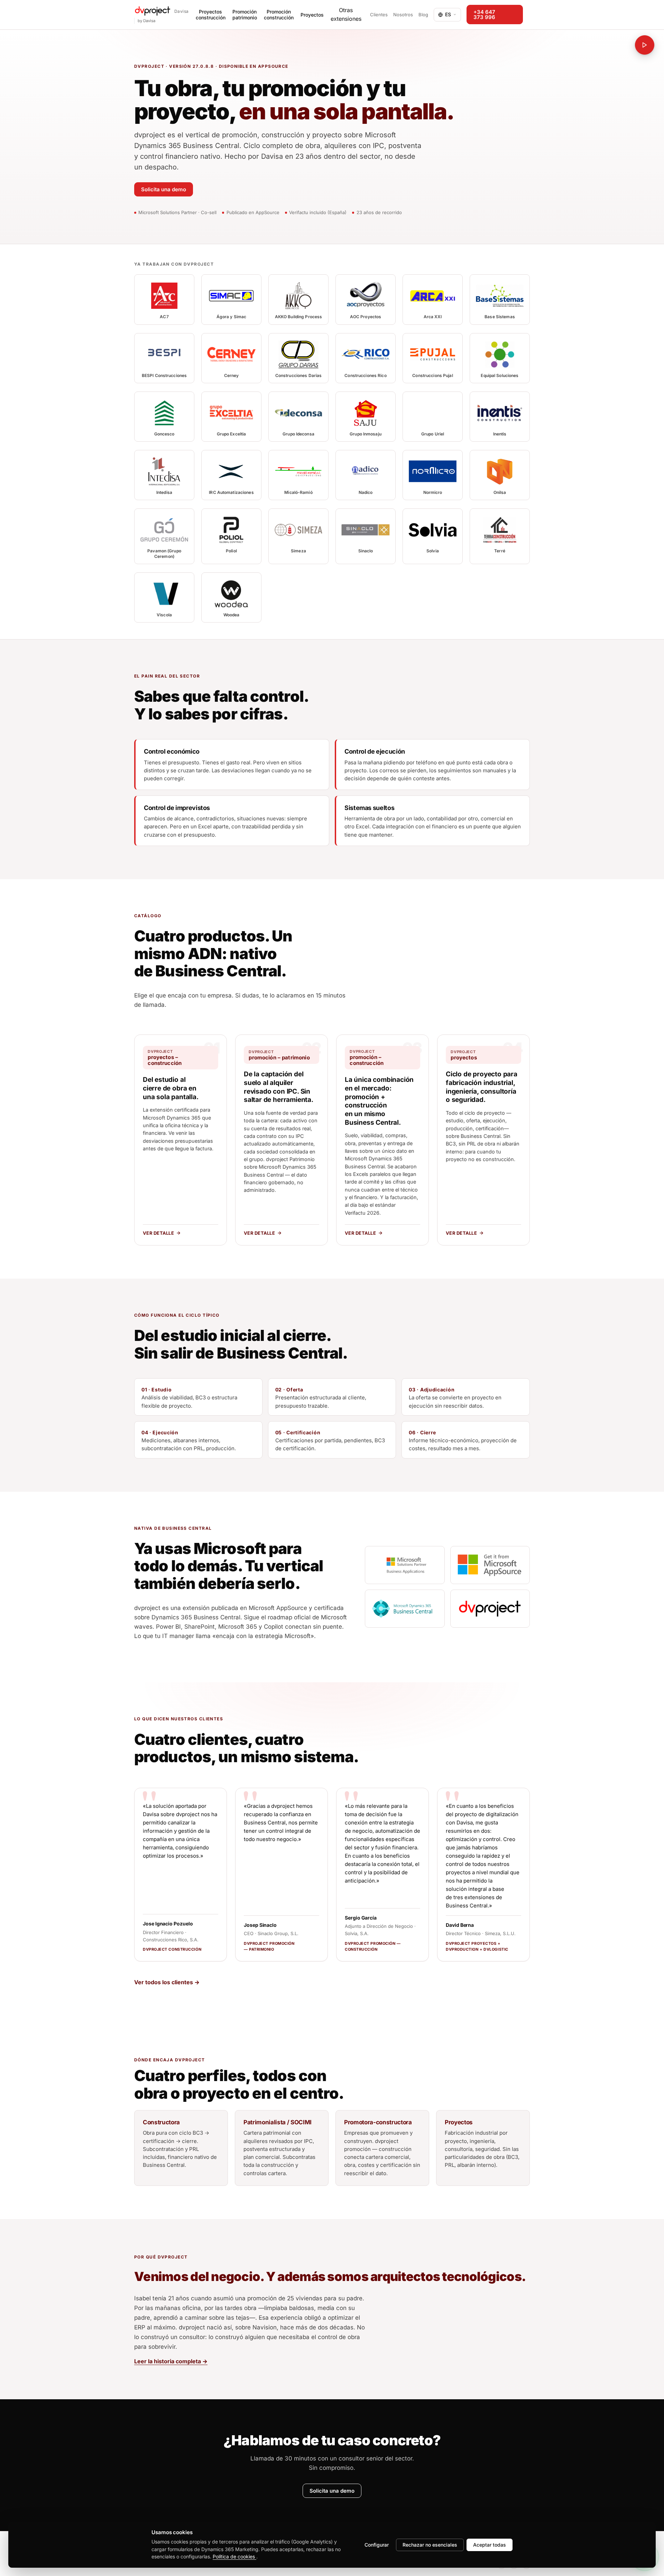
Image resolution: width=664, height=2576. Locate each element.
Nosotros (403, 15)
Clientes (379, 15)
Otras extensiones (346, 15)
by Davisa (146, 21)
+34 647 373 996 (484, 15)
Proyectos (312, 15)
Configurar (377, 2545)
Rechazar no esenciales (430, 2545)
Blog (423, 15)
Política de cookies (234, 2556)
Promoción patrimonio (245, 15)
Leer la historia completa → (171, 2361)
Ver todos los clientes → (167, 1982)
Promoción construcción (279, 15)
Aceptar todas (490, 2545)
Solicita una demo (164, 189)
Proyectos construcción (211, 15)
